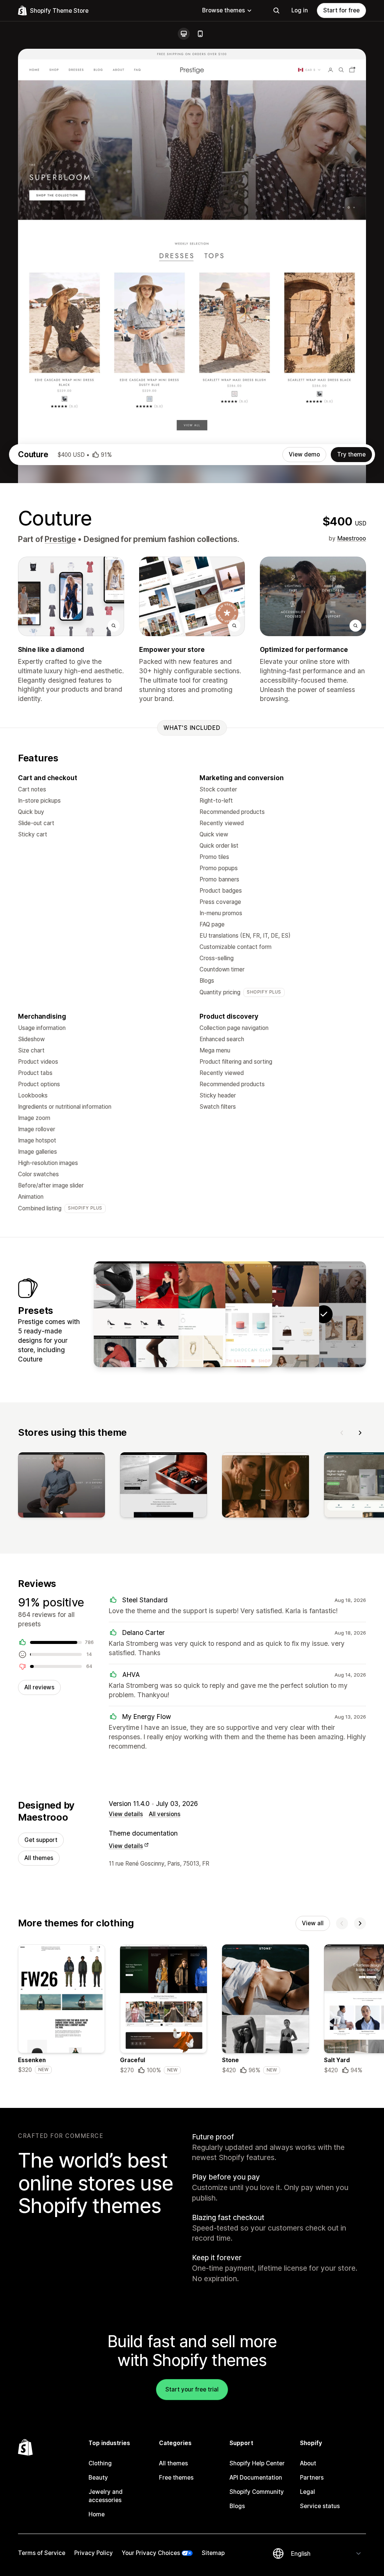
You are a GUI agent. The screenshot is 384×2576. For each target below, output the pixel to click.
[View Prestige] (277, 1314)
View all (313, 1923)
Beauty (98, 2478)
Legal (307, 2492)
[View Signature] (136, 1314)
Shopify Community (257, 2492)
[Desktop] (184, 34)
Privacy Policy (94, 2553)
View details (126, 1814)
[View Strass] (183, 1314)
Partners (312, 2478)
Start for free (341, 10)
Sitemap (213, 2553)
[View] (61, 1486)
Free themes (176, 2478)
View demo (304, 454)
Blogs (237, 2506)
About (308, 2463)
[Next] (360, 1433)
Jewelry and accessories (106, 2496)
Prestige (60, 539)
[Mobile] (200, 34)
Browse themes (223, 10)
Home (97, 2514)
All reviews (39, 1687)
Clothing (100, 2463)
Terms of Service (42, 2553)
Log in (300, 10)
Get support (41, 1840)
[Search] (276, 11)
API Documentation (256, 2478)
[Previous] (342, 1433)
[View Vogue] (230, 1314)
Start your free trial (192, 2389)
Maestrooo (352, 538)
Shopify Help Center (257, 2463)
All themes (39, 1858)
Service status (320, 2506)
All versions (165, 1814)
